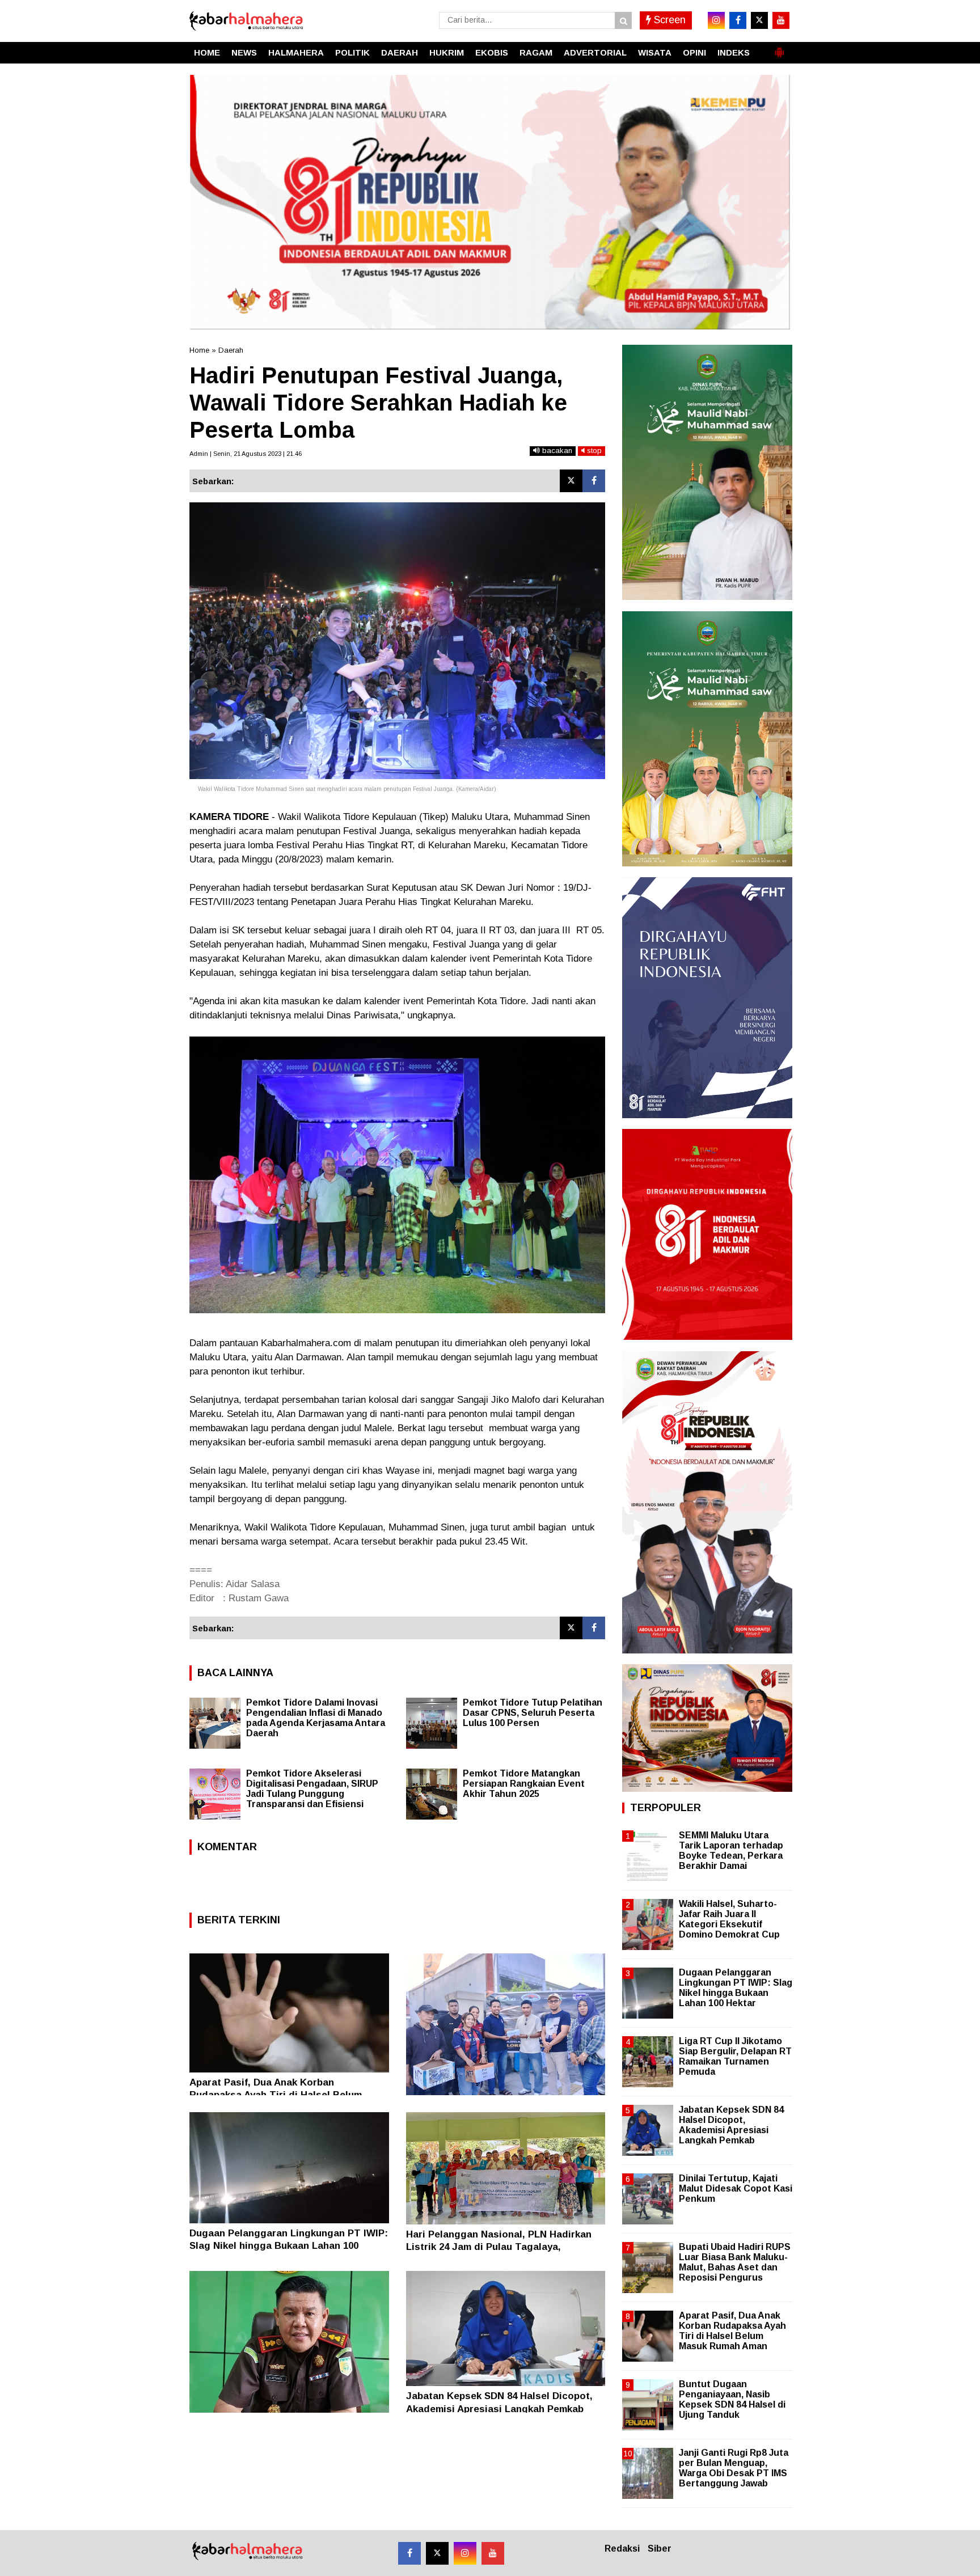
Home (199, 350)
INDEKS (734, 52)
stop (593, 451)
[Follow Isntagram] (465, 2553)
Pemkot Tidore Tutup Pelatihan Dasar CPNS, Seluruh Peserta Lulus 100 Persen (533, 1713)
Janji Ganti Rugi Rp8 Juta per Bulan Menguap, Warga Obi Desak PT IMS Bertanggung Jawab (734, 2468)
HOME (207, 52)
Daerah (231, 350)
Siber (660, 2548)
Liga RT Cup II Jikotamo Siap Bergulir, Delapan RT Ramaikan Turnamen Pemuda (735, 2057)
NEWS (244, 52)
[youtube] (781, 20)
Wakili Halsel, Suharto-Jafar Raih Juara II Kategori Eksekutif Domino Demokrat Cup (729, 1919)
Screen (668, 20)
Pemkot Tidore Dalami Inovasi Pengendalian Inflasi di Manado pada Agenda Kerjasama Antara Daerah (316, 1718)
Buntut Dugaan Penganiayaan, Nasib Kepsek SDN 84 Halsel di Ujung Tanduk (732, 2400)
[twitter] (759, 20)
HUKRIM (447, 52)
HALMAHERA (296, 52)
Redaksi (622, 2548)
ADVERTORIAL (595, 52)
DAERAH (400, 52)
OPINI (694, 52)
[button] (779, 48)
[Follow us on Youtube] (493, 2553)
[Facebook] (594, 481)
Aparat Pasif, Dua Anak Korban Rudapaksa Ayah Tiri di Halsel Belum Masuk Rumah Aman (276, 2095)
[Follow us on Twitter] (437, 2553)
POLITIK (352, 52)
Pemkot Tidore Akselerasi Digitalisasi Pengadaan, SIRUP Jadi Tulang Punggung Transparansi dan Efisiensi (312, 1789)
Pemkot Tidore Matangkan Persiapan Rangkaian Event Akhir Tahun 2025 (524, 1784)
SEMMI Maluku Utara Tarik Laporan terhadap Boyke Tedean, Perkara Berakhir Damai (731, 1851)
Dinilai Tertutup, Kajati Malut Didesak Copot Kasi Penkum (736, 2188)
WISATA (655, 52)
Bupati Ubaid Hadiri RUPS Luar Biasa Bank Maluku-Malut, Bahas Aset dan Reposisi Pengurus (735, 2262)
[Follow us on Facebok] (409, 2553)
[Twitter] (571, 481)
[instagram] (716, 20)
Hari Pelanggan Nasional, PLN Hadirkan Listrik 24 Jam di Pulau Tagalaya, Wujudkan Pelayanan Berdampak (499, 2247)
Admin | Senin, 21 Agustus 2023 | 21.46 (246, 454)
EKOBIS (492, 52)
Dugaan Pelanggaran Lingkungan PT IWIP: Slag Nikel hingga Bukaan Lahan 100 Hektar (289, 2246)
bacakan (556, 451)
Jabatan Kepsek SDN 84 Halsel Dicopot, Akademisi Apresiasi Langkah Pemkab (731, 2125)
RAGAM (536, 52)
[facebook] (738, 20)
